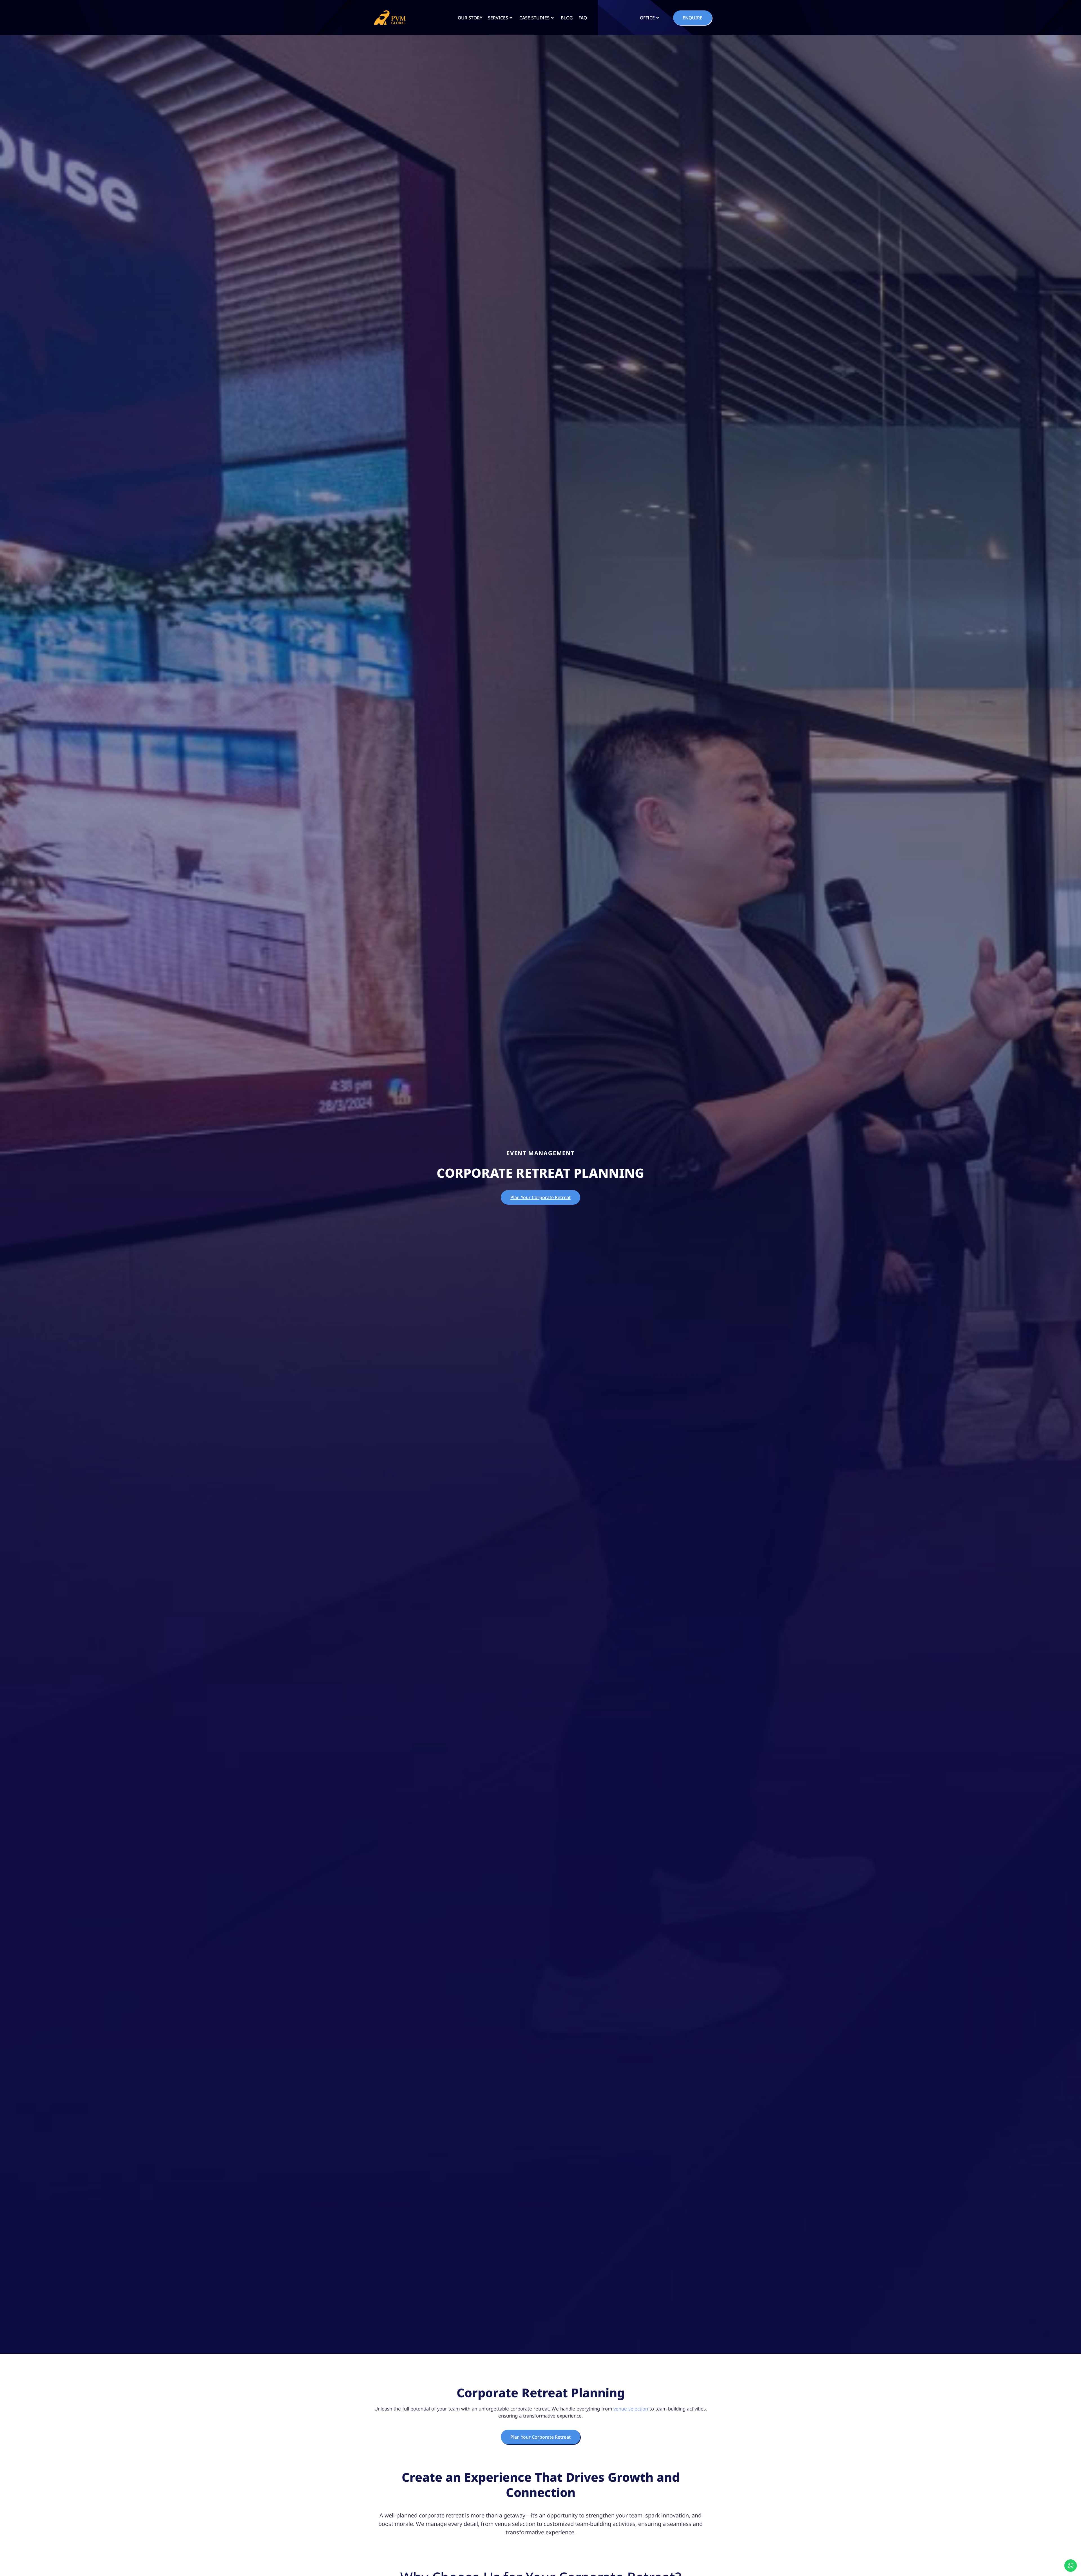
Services (498, 18)
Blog (567, 18)
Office (647, 18)
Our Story (470, 18)
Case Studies (534, 18)
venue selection (631, 2409)
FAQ (583, 18)
